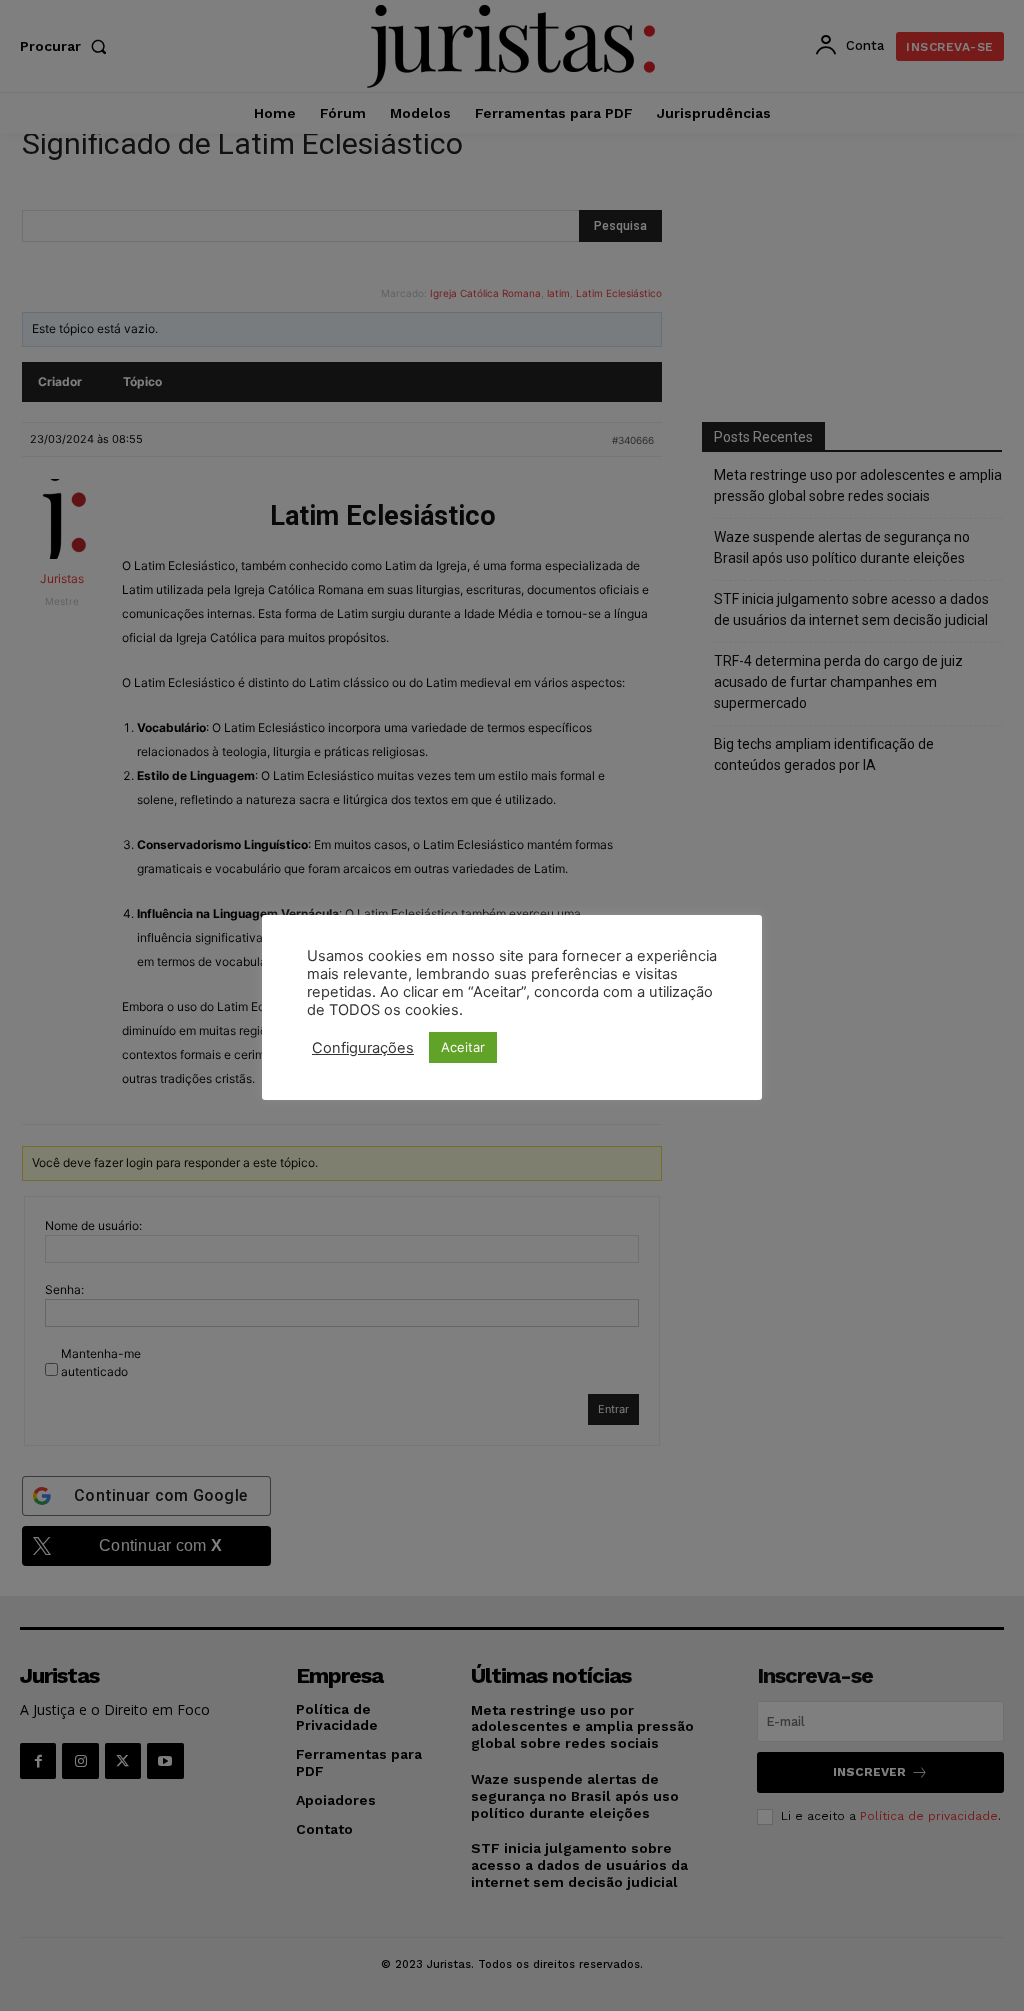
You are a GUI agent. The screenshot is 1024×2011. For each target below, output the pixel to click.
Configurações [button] (363, 1048)
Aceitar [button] (463, 1047)
